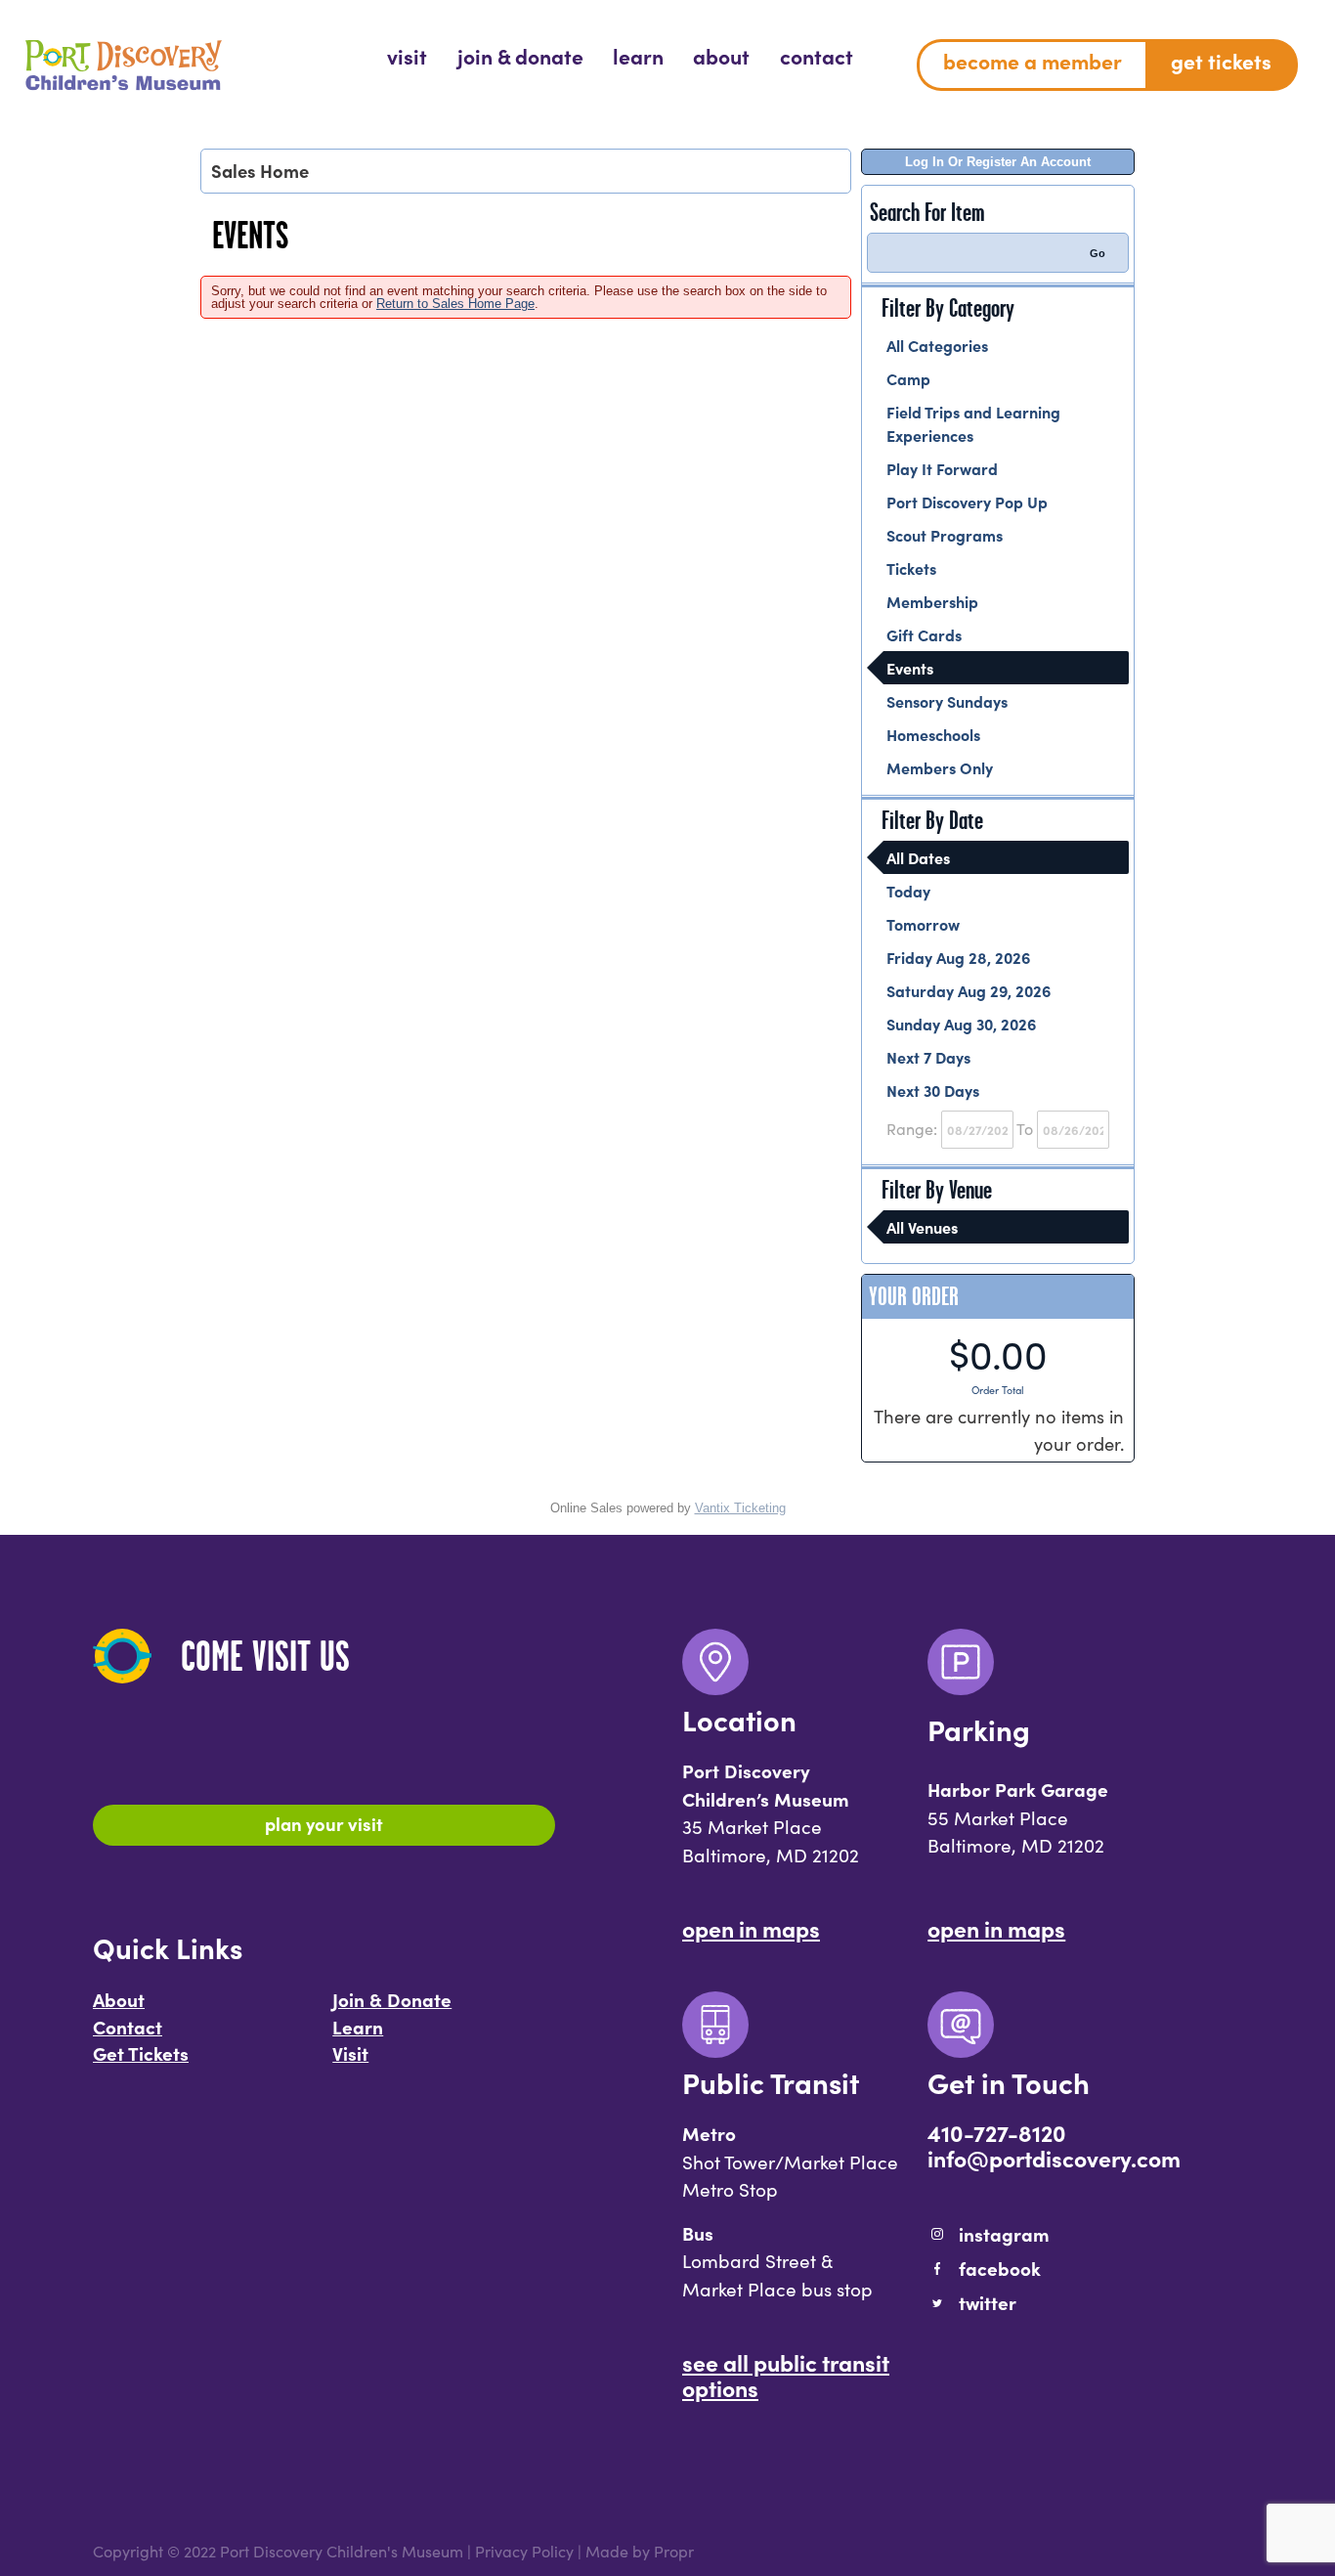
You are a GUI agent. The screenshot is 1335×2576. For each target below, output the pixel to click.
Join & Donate (392, 1999)
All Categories (937, 345)
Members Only (940, 767)
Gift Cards (924, 634)
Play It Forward (942, 468)
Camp (908, 378)
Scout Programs (945, 535)
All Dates (918, 857)
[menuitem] (407, 57)
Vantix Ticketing (740, 1508)
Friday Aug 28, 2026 (958, 957)
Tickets (911, 568)
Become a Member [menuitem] (1033, 61)
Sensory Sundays (947, 701)
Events (910, 668)
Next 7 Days (928, 1057)
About (119, 1999)
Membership (932, 601)
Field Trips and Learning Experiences (973, 423)
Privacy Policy (524, 2551)
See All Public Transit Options (786, 2375)
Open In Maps (751, 1928)
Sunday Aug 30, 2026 (961, 1024)
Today (908, 891)
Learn (358, 2027)
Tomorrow (923, 924)
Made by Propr (640, 2551)
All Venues (922, 1227)
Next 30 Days (933, 1090)
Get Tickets (141, 2053)
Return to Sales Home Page (455, 304)
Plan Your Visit (324, 1823)
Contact (128, 2027)
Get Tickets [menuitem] (1221, 61)
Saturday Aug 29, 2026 (969, 990)
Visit (350, 2053)
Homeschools (933, 734)
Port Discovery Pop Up (967, 502)
